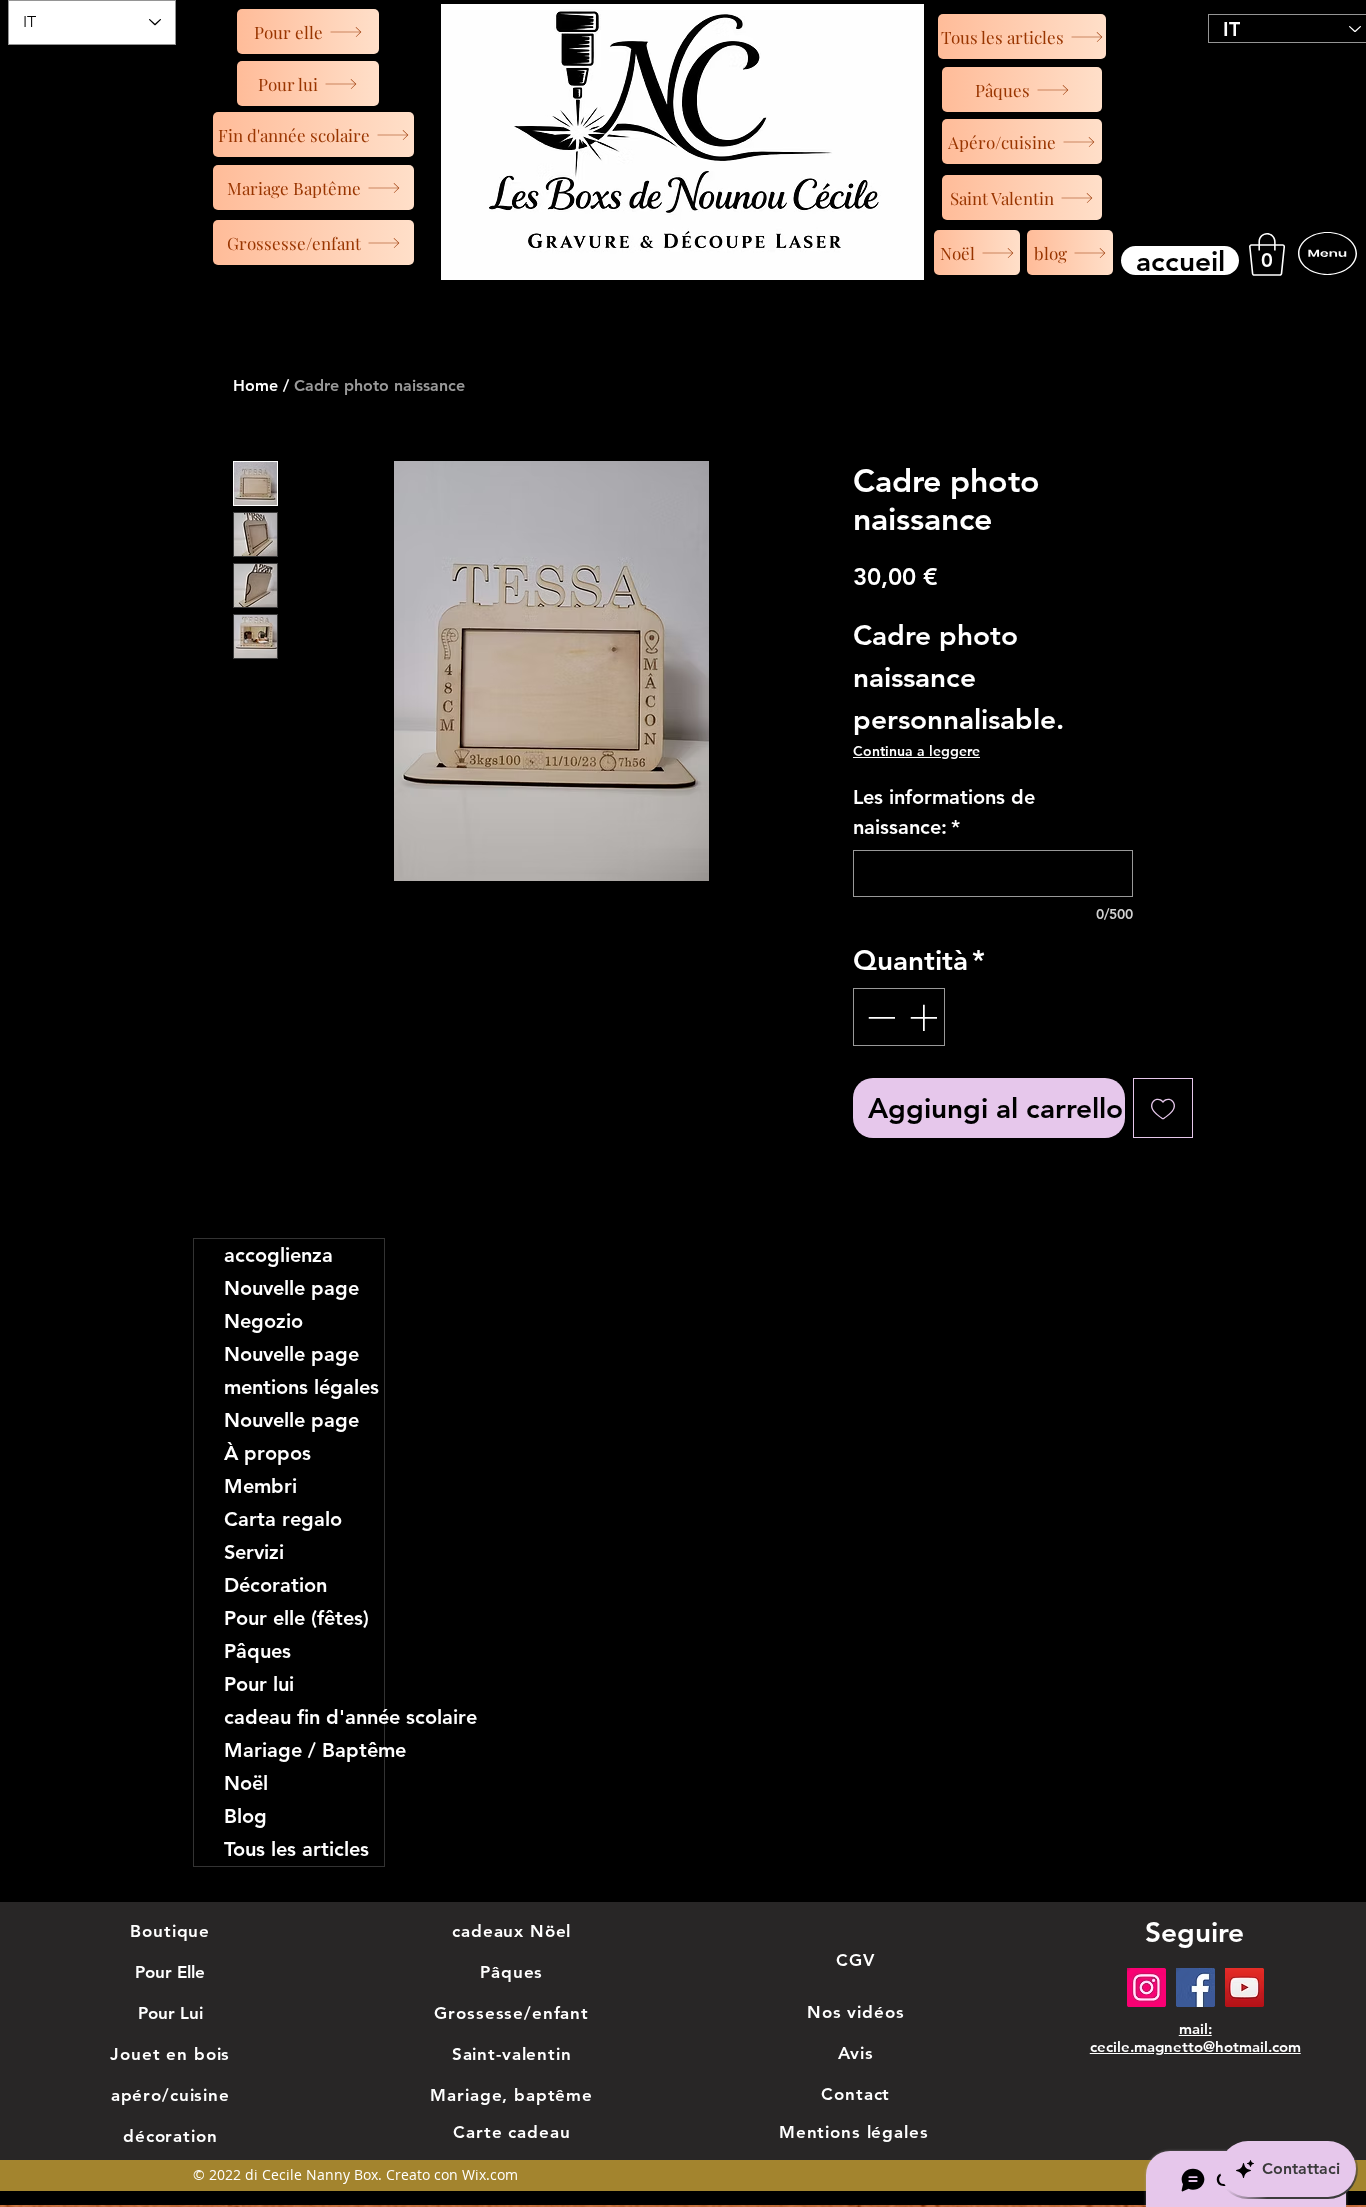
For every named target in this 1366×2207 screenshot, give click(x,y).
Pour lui (259, 1684)
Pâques (257, 1651)
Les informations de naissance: (944, 812)
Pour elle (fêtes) (296, 1618)
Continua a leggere (916, 751)
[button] (1267, 254)
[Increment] (925, 1017)
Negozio (263, 1321)
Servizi (254, 1552)
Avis (856, 2053)
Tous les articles (296, 1849)
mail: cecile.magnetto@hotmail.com (1195, 2038)
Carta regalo (283, 1519)
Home (255, 385)
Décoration (275, 1585)
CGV (855, 1960)
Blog (245, 1816)
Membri (260, 1486)
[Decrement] (879, 1017)
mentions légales (301, 1387)
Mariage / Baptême (304, 1750)
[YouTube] (1244, 1987)
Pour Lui (170, 2013)
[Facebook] (1195, 1987)
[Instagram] (1146, 1987)
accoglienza (278, 1255)
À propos (267, 1453)
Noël (246, 1783)
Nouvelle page (291, 1288)
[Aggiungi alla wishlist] (1163, 1108)
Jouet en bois (170, 2054)
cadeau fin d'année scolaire (304, 1717)
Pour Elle (170, 1972)
